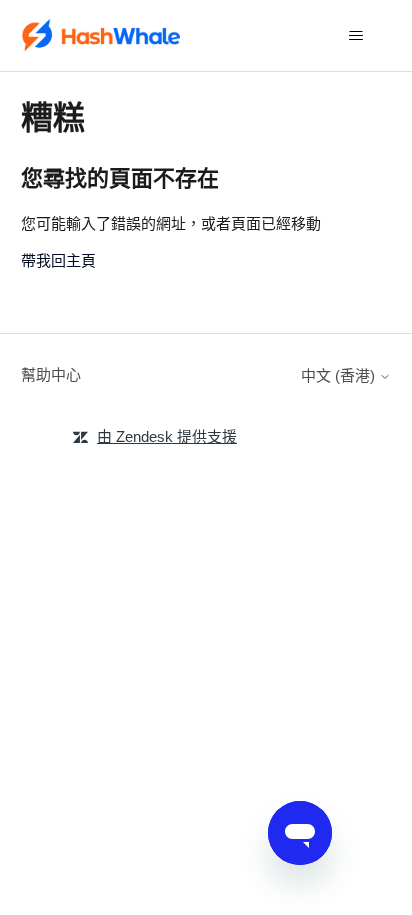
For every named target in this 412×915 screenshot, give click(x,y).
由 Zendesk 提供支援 (167, 436)
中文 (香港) (340, 375)
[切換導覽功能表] (355, 36)
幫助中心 (51, 374)
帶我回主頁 (58, 260)
